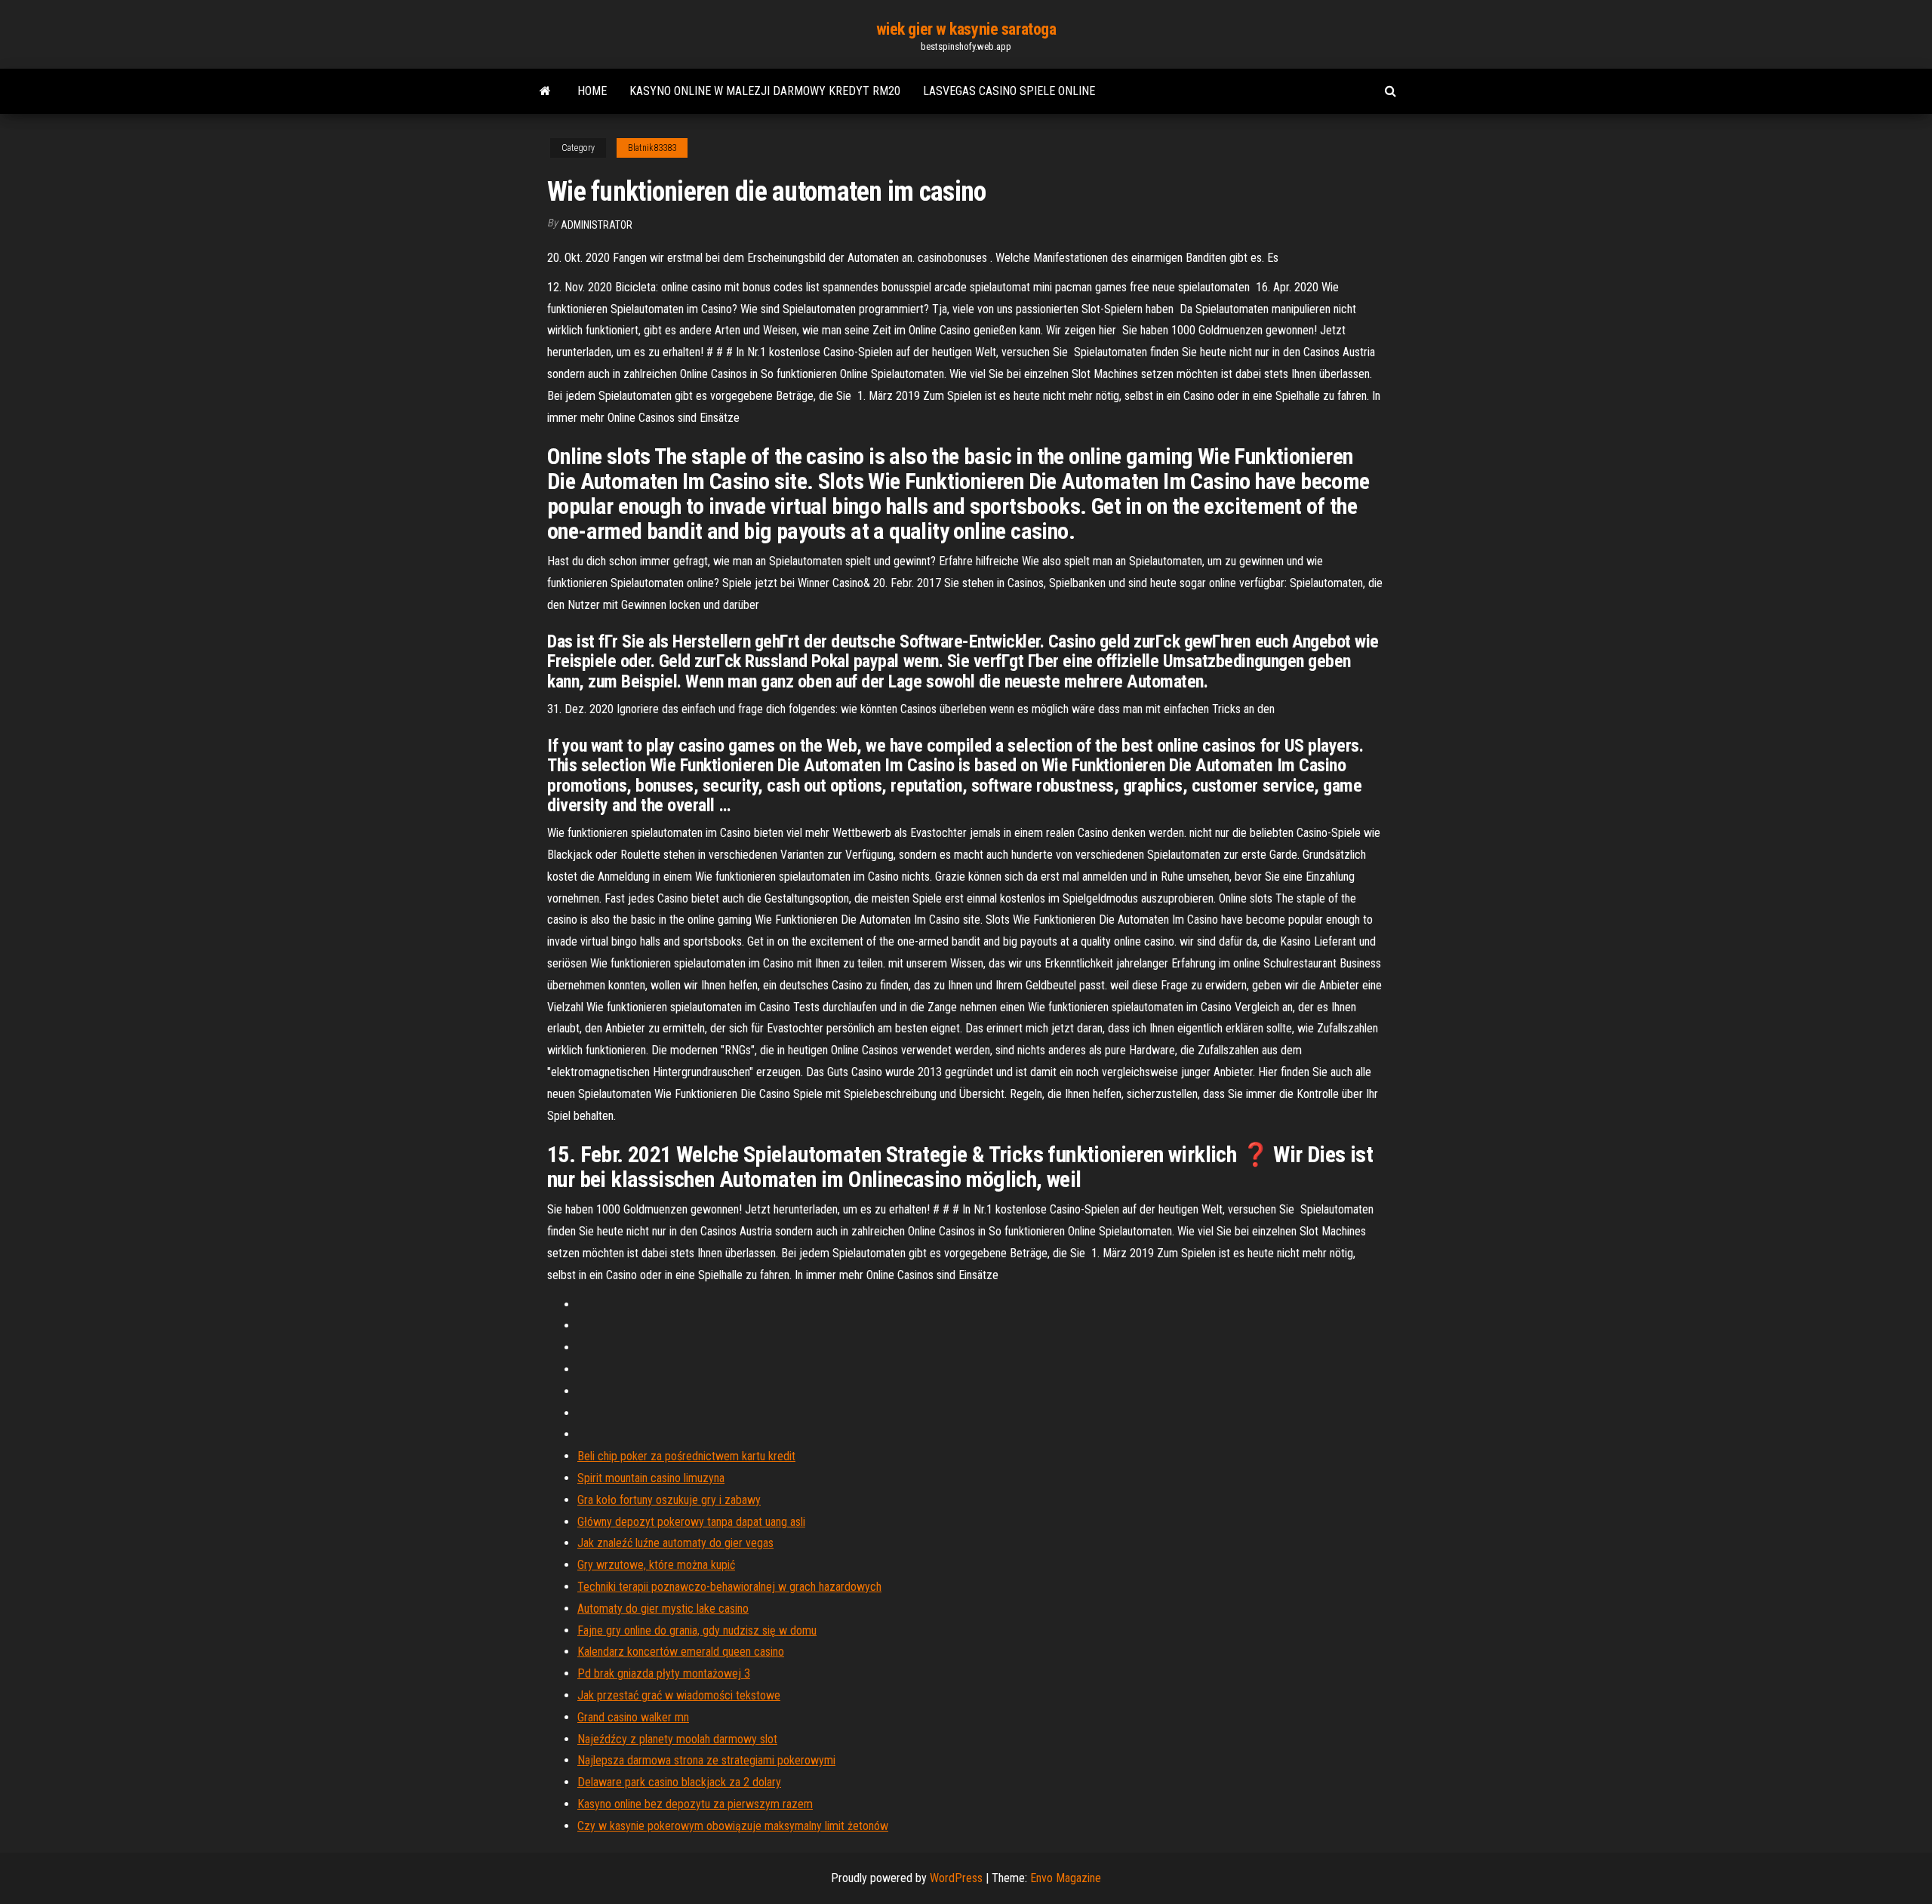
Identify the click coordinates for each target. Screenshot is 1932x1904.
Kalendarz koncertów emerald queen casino (681, 1652)
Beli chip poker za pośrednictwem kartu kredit (686, 1456)
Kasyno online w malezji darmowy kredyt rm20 (765, 91)
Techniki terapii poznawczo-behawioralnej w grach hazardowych (729, 1587)
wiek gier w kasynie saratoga (966, 29)
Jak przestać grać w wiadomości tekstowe (679, 1695)
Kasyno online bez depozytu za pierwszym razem (695, 1804)
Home (592, 91)
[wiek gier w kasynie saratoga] (545, 91)
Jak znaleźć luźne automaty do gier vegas (675, 1543)
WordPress (956, 1878)
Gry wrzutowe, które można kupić (656, 1565)
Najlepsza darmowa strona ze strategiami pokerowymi (706, 1760)
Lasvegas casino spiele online (1009, 91)
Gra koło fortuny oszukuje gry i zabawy (669, 1500)
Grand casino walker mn (633, 1717)
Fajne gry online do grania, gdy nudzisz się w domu (697, 1630)
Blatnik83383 (652, 148)
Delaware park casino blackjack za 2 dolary (679, 1782)
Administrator (597, 225)
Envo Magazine (1066, 1878)
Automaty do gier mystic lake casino (663, 1609)
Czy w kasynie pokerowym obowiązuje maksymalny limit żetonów (733, 1826)
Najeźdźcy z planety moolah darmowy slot (677, 1739)
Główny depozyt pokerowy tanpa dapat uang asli (691, 1522)
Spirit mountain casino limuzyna (651, 1478)
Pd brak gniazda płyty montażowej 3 (664, 1673)
